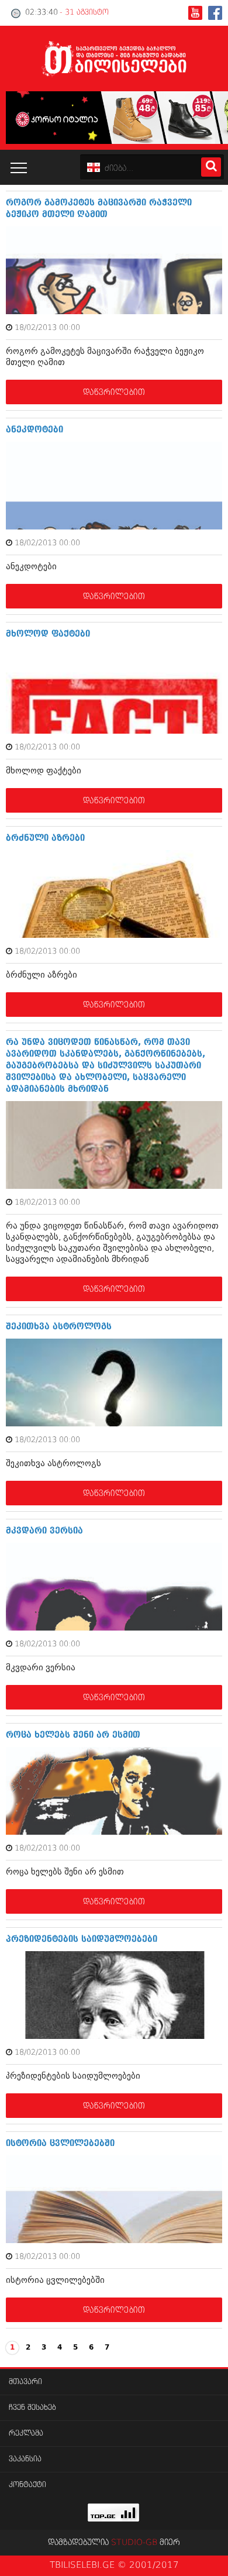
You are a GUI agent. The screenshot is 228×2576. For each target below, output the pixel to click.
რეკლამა (26, 2434)
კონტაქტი (27, 2485)
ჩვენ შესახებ (32, 2408)
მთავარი (25, 2382)
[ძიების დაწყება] (211, 167)
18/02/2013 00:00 (47, 328)
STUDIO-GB (134, 2543)
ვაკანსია (25, 2459)
